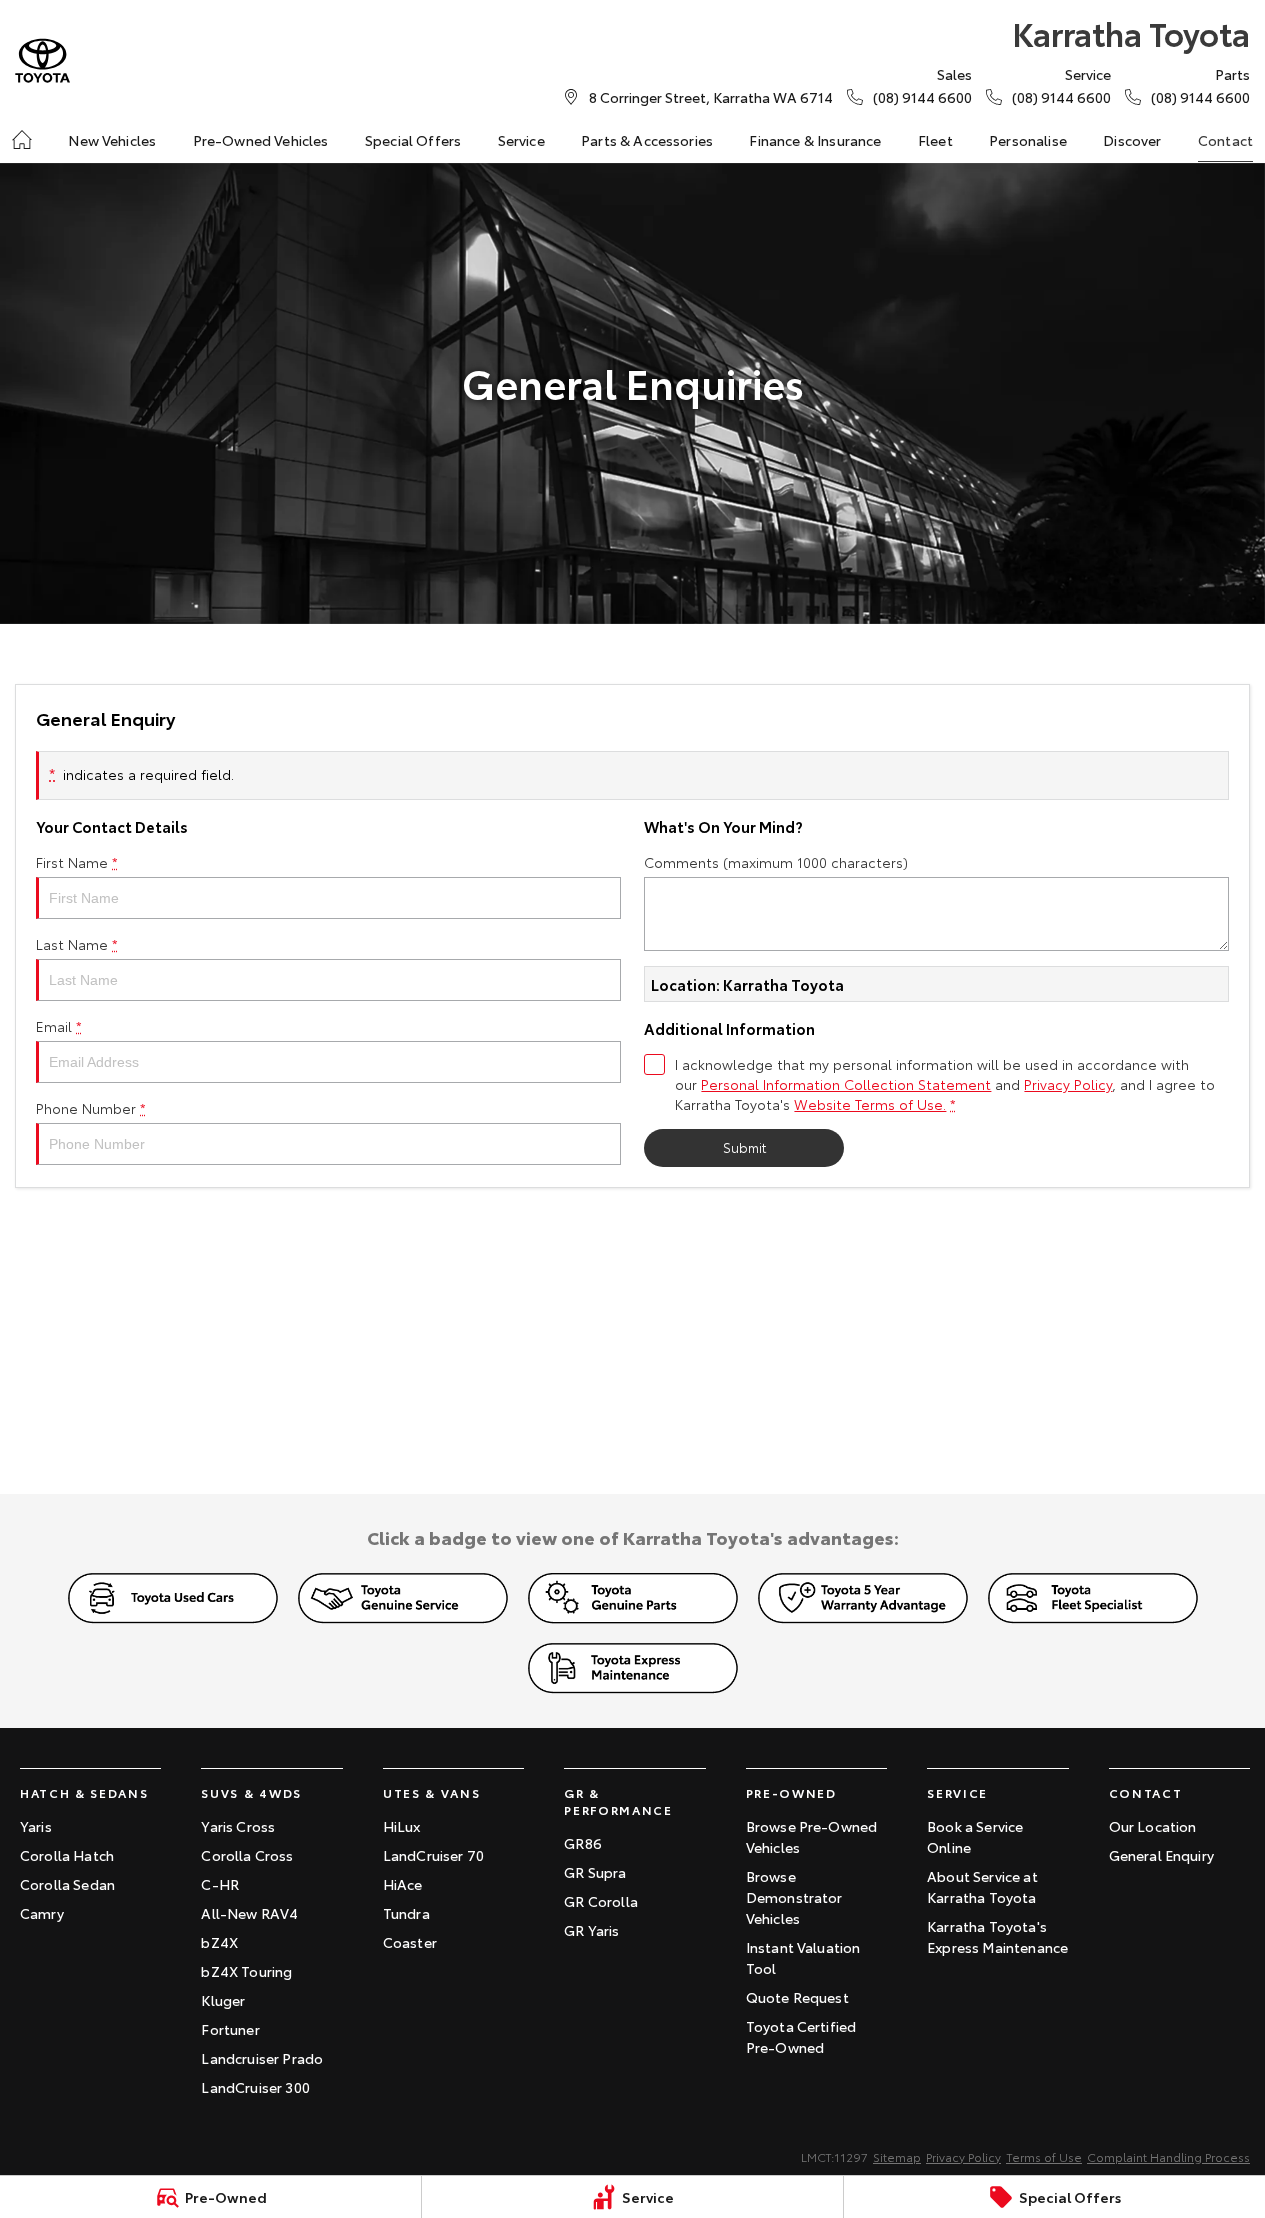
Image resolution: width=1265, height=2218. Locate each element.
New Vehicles (112, 140)
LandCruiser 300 (255, 2087)
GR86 (583, 1843)
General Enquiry (1161, 1855)
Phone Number (91, 1108)
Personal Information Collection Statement (846, 1084)
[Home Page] (42, 60)
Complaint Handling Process (1168, 2156)
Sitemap (897, 2156)
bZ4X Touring (246, 1971)
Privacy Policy (1068, 1084)
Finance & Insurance (815, 140)
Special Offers (413, 140)
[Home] (22, 140)
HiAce (403, 1884)
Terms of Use (1044, 2156)
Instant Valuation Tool (803, 1957)
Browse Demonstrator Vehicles (794, 1897)
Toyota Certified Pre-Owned (801, 2036)
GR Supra (595, 1872)
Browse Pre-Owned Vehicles (812, 1836)
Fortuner (230, 2029)
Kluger (223, 2000)
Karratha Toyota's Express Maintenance (997, 1936)
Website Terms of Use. (870, 1104)
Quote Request (797, 1997)
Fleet (935, 140)
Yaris (36, 1826)
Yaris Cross (238, 1826)
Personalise (1028, 140)
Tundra (406, 1913)
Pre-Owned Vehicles (261, 140)
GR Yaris (591, 1930)
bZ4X (219, 1942)
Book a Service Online (975, 1836)
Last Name (77, 944)
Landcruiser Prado (262, 2058)
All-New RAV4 (249, 1913)
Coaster (410, 1942)
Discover (1132, 140)
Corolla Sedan (67, 1884)
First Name (77, 862)
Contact (1225, 140)
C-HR (220, 1884)
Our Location (1153, 1826)
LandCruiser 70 (433, 1855)
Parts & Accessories (647, 140)
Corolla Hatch (67, 1855)
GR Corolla (601, 1901)
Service (521, 140)
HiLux (402, 1826)
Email (59, 1026)
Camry (42, 1913)
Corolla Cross (247, 1855)
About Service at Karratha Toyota (982, 1886)
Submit (744, 1147)
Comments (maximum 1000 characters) (776, 862)
